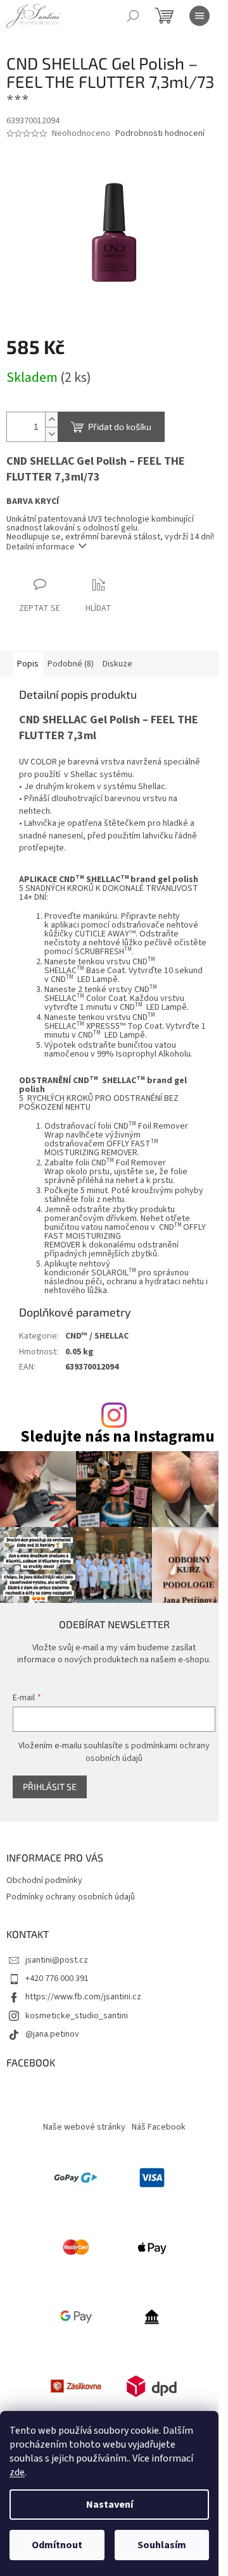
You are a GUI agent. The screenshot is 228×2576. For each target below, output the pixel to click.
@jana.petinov (52, 2034)
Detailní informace (41, 547)
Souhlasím (162, 2545)
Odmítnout (57, 2545)
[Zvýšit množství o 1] (51, 420)
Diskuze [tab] (117, 664)
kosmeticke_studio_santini (77, 2016)
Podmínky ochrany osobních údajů (71, 1897)
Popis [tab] (28, 664)
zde (17, 2472)
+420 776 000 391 (57, 1978)
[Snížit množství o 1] (51, 434)
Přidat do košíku (120, 426)
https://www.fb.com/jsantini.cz (83, 1997)
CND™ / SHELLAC (97, 1336)
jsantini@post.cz (57, 1960)
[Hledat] (133, 16)
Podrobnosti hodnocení (160, 134)
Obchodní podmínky (44, 1880)
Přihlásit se (50, 1787)
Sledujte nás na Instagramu (117, 1437)
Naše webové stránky (84, 2127)
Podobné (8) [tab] (71, 664)
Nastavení (110, 2505)
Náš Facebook (159, 2127)
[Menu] (199, 16)
